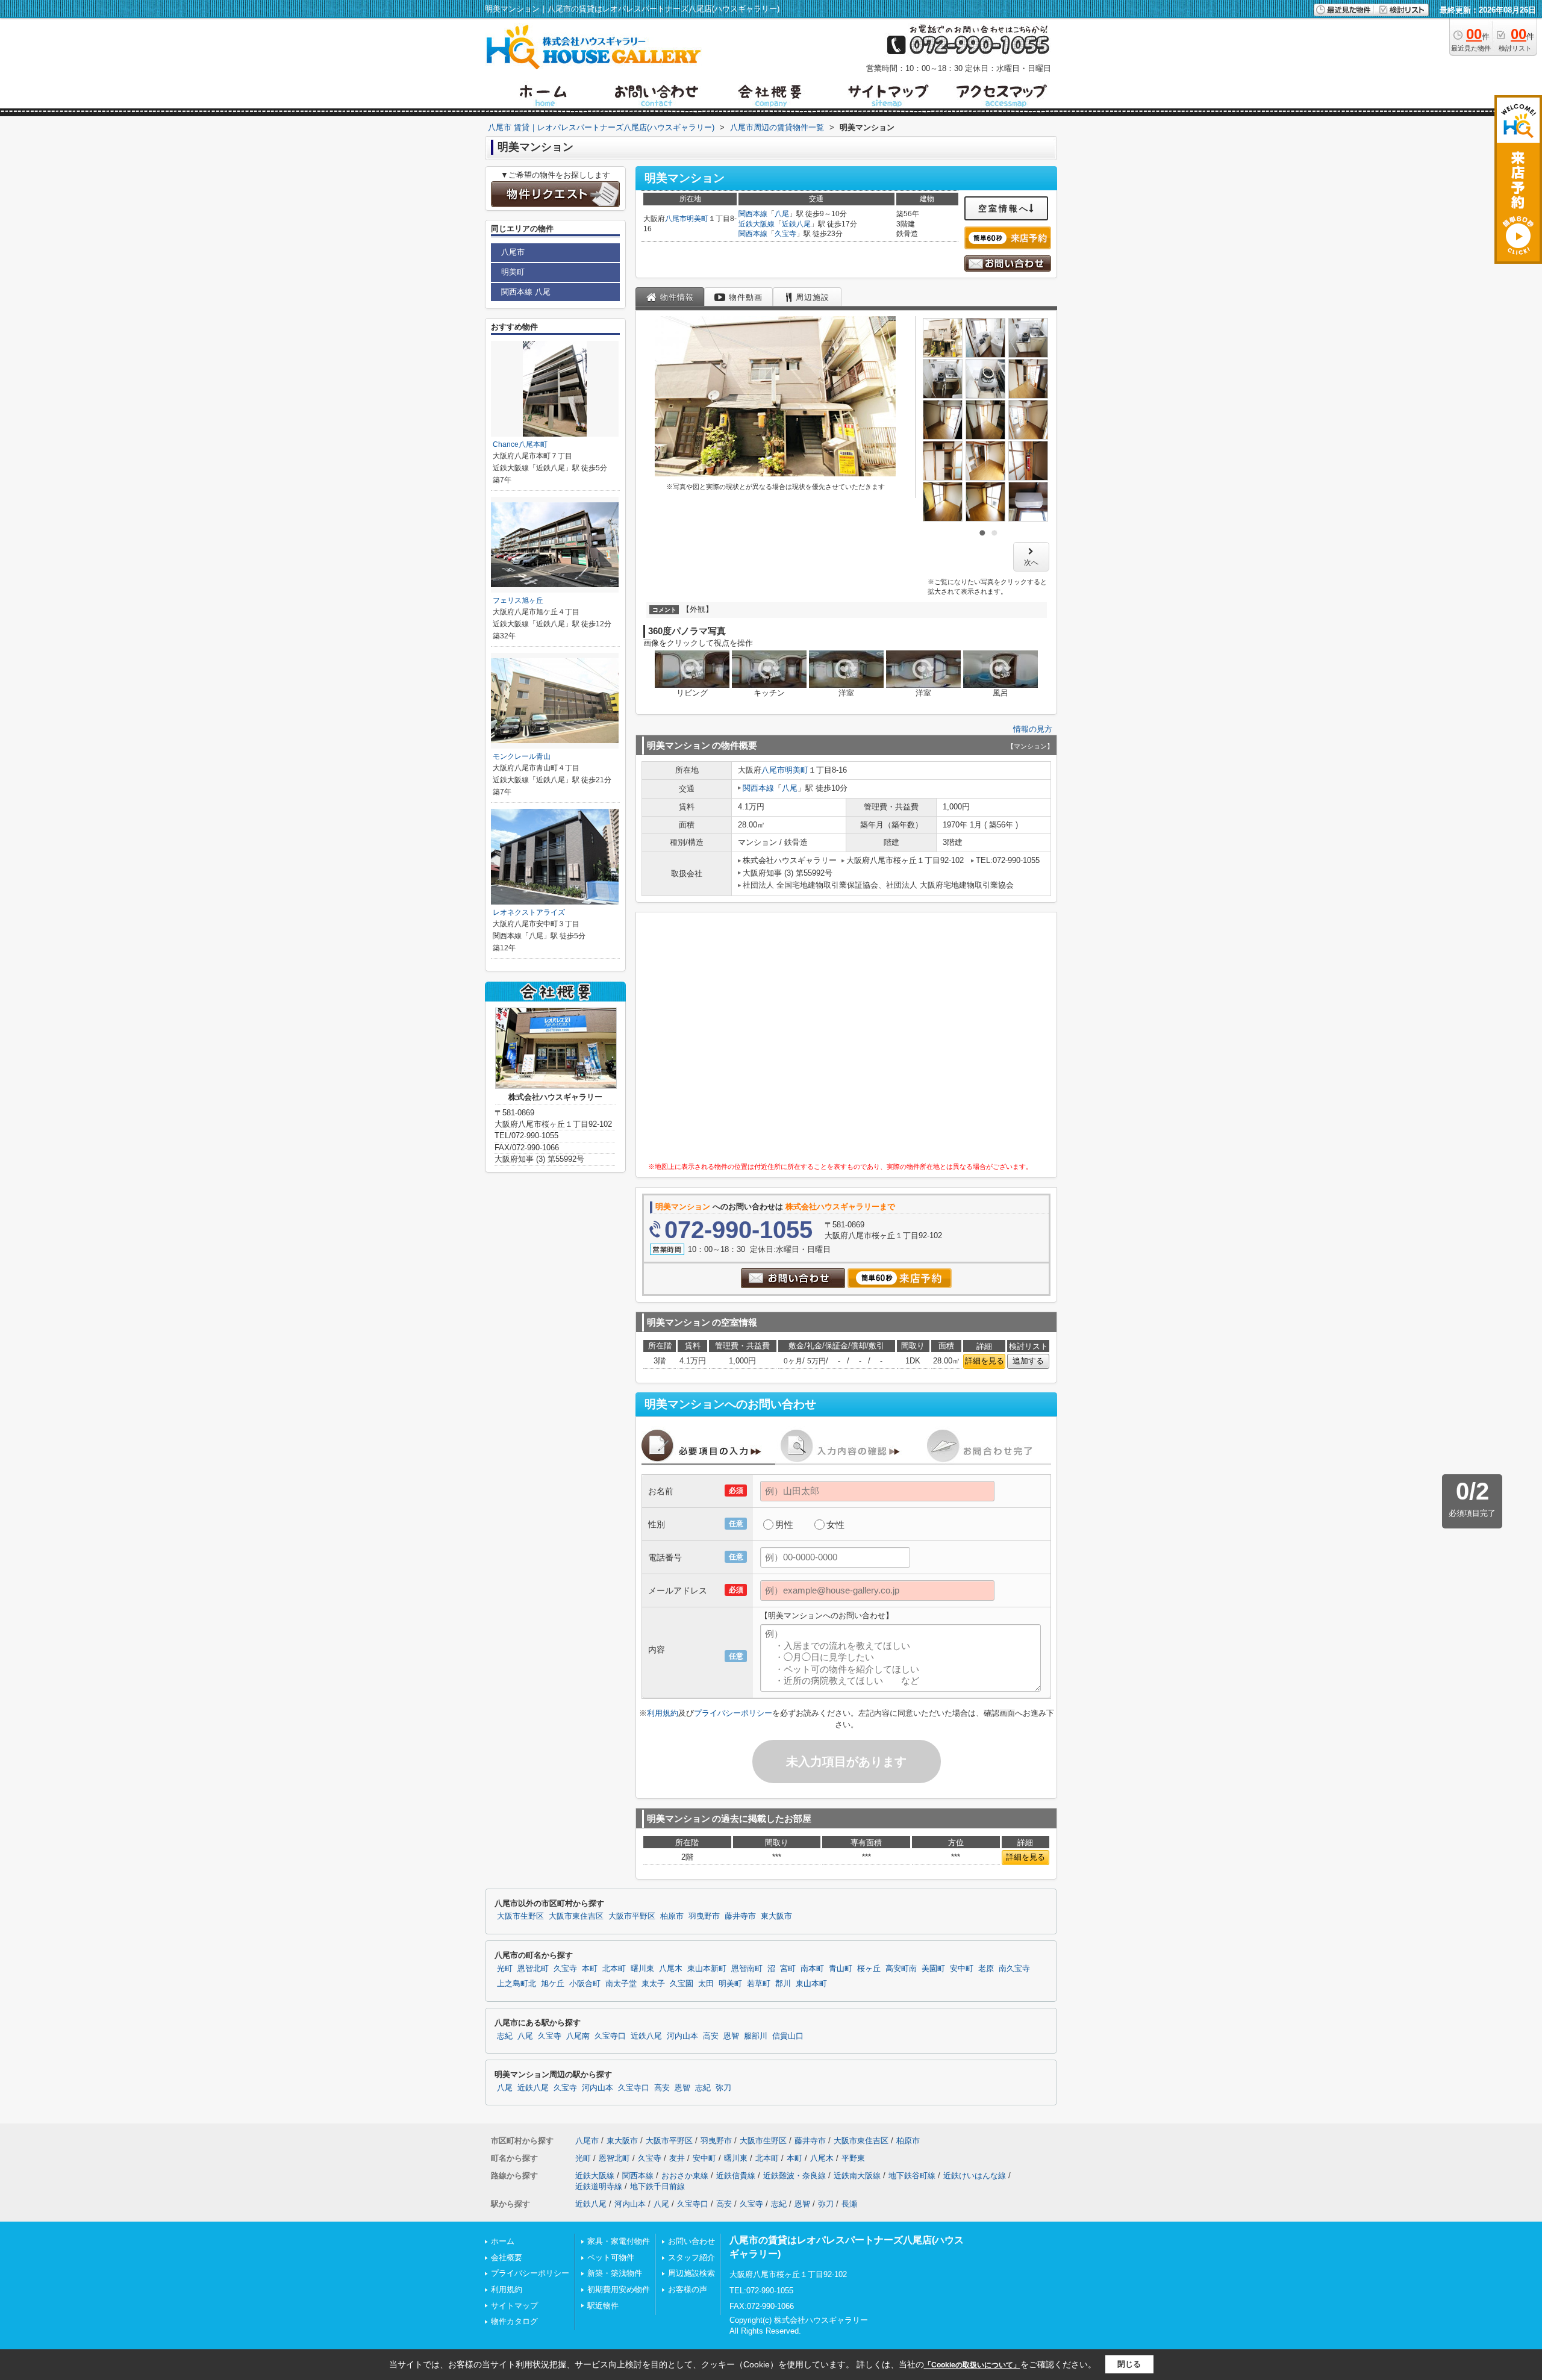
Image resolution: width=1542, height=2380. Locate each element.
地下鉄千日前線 (657, 2186)
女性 (835, 1525)
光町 (505, 1969)
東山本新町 (707, 1969)
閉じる (1129, 2364)
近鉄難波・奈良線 (794, 2176)
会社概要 (507, 2257)
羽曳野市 (704, 1916)
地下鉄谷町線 (912, 2176)
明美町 (698, 219)
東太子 (653, 1984)
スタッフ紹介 (691, 2257)
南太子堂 (621, 1984)
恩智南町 (747, 1969)
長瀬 (849, 2204)
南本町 (812, 1969)
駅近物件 (603, 2306)
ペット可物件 (611, 2257)
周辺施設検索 (691, 2273)
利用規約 (663, 1713)
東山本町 (811, 1984)
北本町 (614, 1969)
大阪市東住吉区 (576, 1916)
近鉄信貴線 (736, 2176)
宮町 (788, 1969)
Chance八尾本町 (520, 444)
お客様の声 (688, 2289)
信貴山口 (788, 2036)
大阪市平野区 (632, 1916)
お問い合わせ (691, 2241)
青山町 (841, 1969)
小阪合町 (585, 1984)
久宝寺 (785, 234)
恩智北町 (533, 1969)
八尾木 (671, 1969)
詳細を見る (985, 1361)
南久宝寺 (1014, 1969)
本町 (590, 1969)
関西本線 (753, 214)
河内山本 (682, 2036)
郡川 (783, 1984)
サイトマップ (514, 2306)
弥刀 (723, 2088)
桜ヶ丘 (869, 1969)
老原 (986, 1969)
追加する (1028, 1361)
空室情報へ (1004, 208)
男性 (784, 1525)
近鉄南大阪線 (857, 2176)
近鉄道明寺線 (599, 2186)
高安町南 (901, 1969)
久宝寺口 (610, 2036)
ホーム (503, 2241)
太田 (706, 1984)
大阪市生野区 (520, 1916)
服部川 (756, 2036)
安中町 (962, 1969)
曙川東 (642, 1969)
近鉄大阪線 (757, 224)
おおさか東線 (685, 2176)
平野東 (853, 2158)
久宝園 (682, 1984)
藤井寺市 (740, 1916)
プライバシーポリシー (733, 1713)
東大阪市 (776, 1916)
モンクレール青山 (522, 756)
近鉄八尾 (796, 224)
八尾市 (676, 219)
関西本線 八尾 (526, 292)
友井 (677, 2158)
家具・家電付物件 (619, 2241)
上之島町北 (517, 1984)
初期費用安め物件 (619, 2289)
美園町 (933, 1969)
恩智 (731, 2036)
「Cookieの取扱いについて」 (972, 2365)
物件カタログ (514, 2321)
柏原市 (672, 1916)
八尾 (782, 214)
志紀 (505, 2036)
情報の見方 (1033, 729)
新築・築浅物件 (615, 2273)
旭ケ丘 (553, 1984)
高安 (711, 2036)
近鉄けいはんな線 (975, 2176)
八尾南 (578, 2036)
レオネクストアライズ (529, 912)
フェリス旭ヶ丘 (518, 600)
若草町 (759, 1984)
